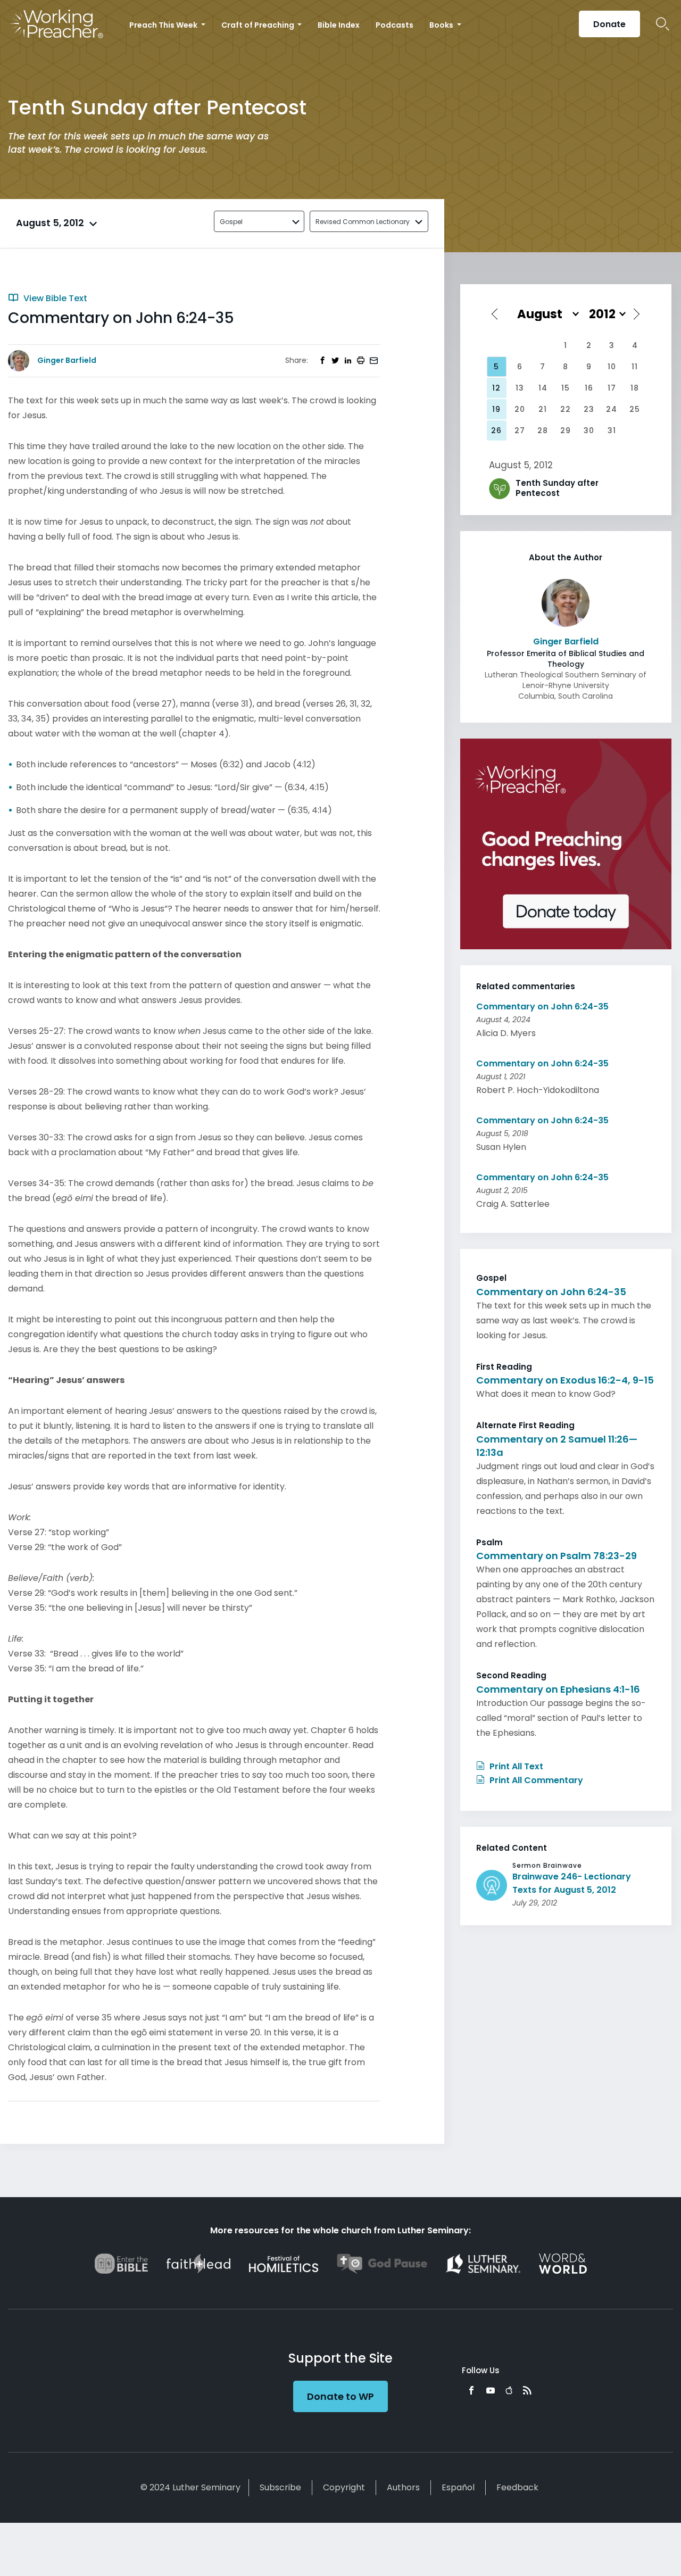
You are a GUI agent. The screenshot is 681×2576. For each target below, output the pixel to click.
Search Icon (663, 24)
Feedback (517, 2487)
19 (496, 409)
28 (543, 430)
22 (566, 409)
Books (442, 25)
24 (612, 409)
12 (496, 388)
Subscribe (280, 2487)
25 (635, 409)
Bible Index (339, 25)
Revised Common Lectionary (363, 222)
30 (589, 430)
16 (589, 388)
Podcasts (395, 25)
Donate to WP (340, 2396)
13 (520, 388)
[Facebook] (471, 2390)
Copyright (344, 2487)
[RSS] (527, 2390)
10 (612, 367)
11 (635, 367)
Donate (609, 24)
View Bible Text (54, 298)
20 (520, 409)
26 (496, 430)
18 (635, 388)
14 (543, 388)
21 (543, 409)
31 (612, 430)
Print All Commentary (535, 1780)
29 (566, 430)
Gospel (231, 222)
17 (612, 388)
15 (566, 388)
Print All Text (515, 1766)
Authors (403, 2487)
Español (458, 2487)
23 (589, 409)
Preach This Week (164, 25)
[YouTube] (491, 2390)
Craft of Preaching (259, 25)
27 (520, 430)
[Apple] (509, 2390)
